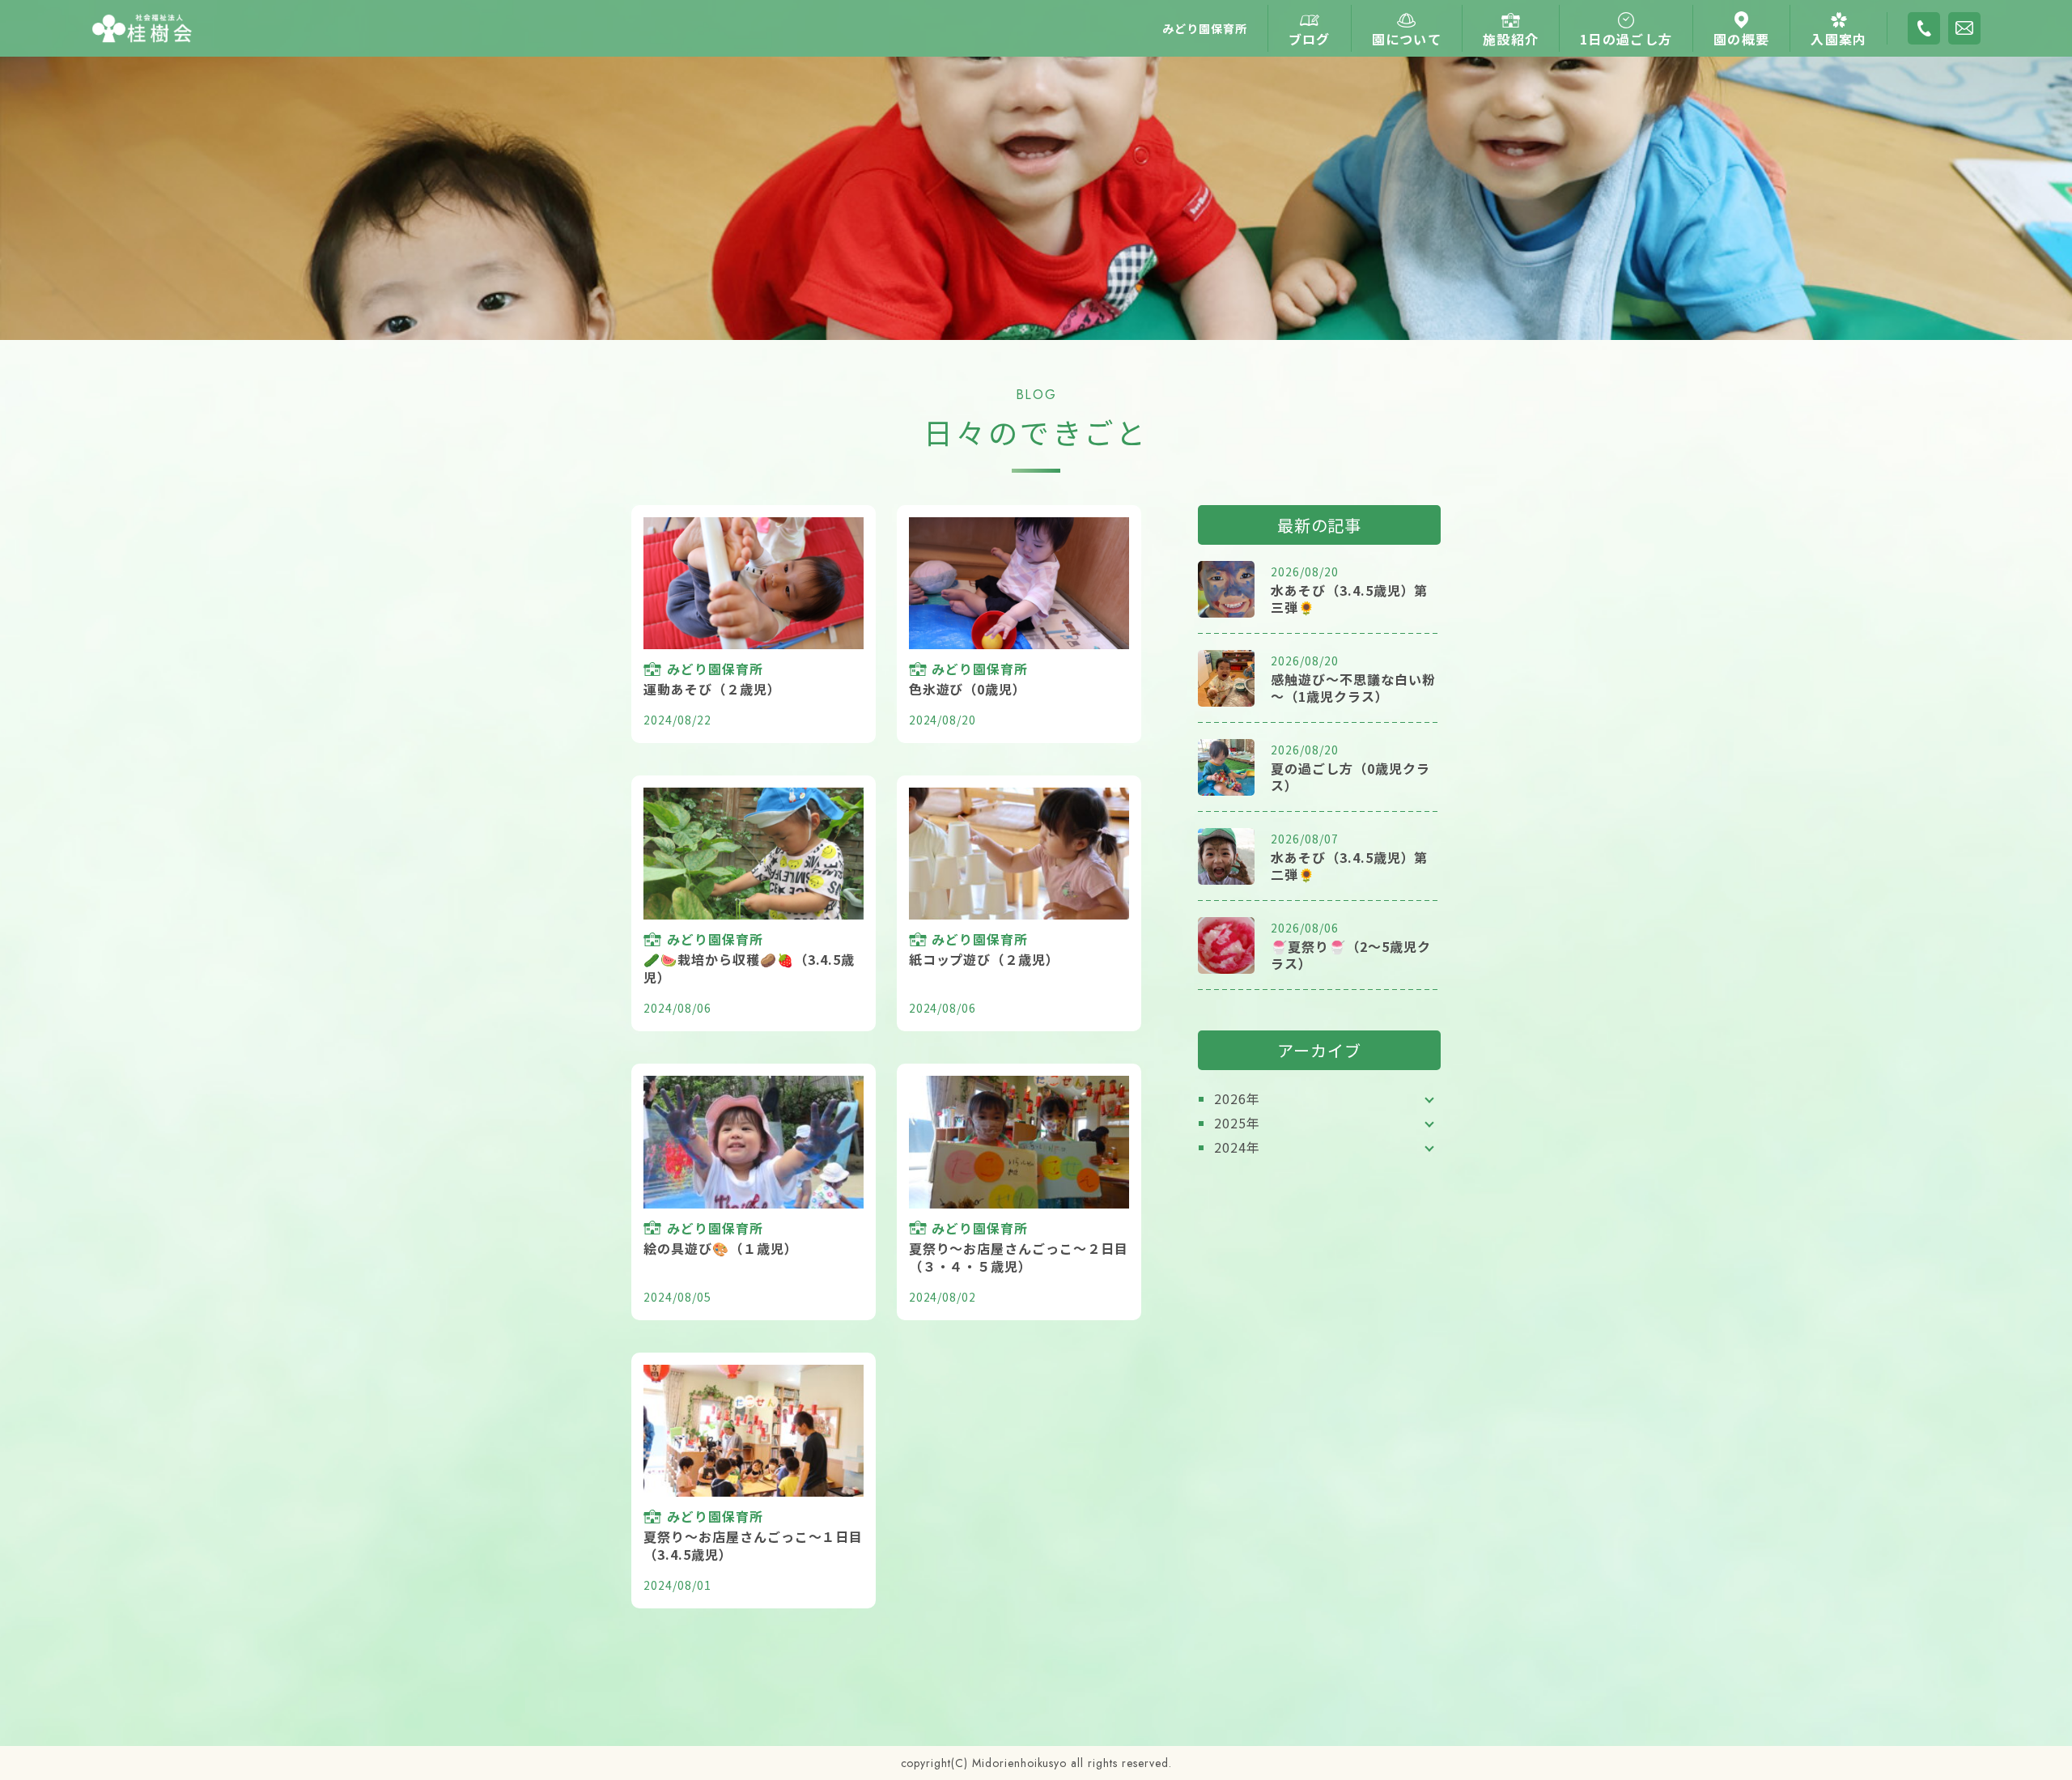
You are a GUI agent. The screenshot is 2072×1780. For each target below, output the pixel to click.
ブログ (1310, 39)
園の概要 (1741, 39)
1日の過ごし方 (1626, 39)
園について (1407, 39)
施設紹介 (1511, 39)
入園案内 (1838, 39)
